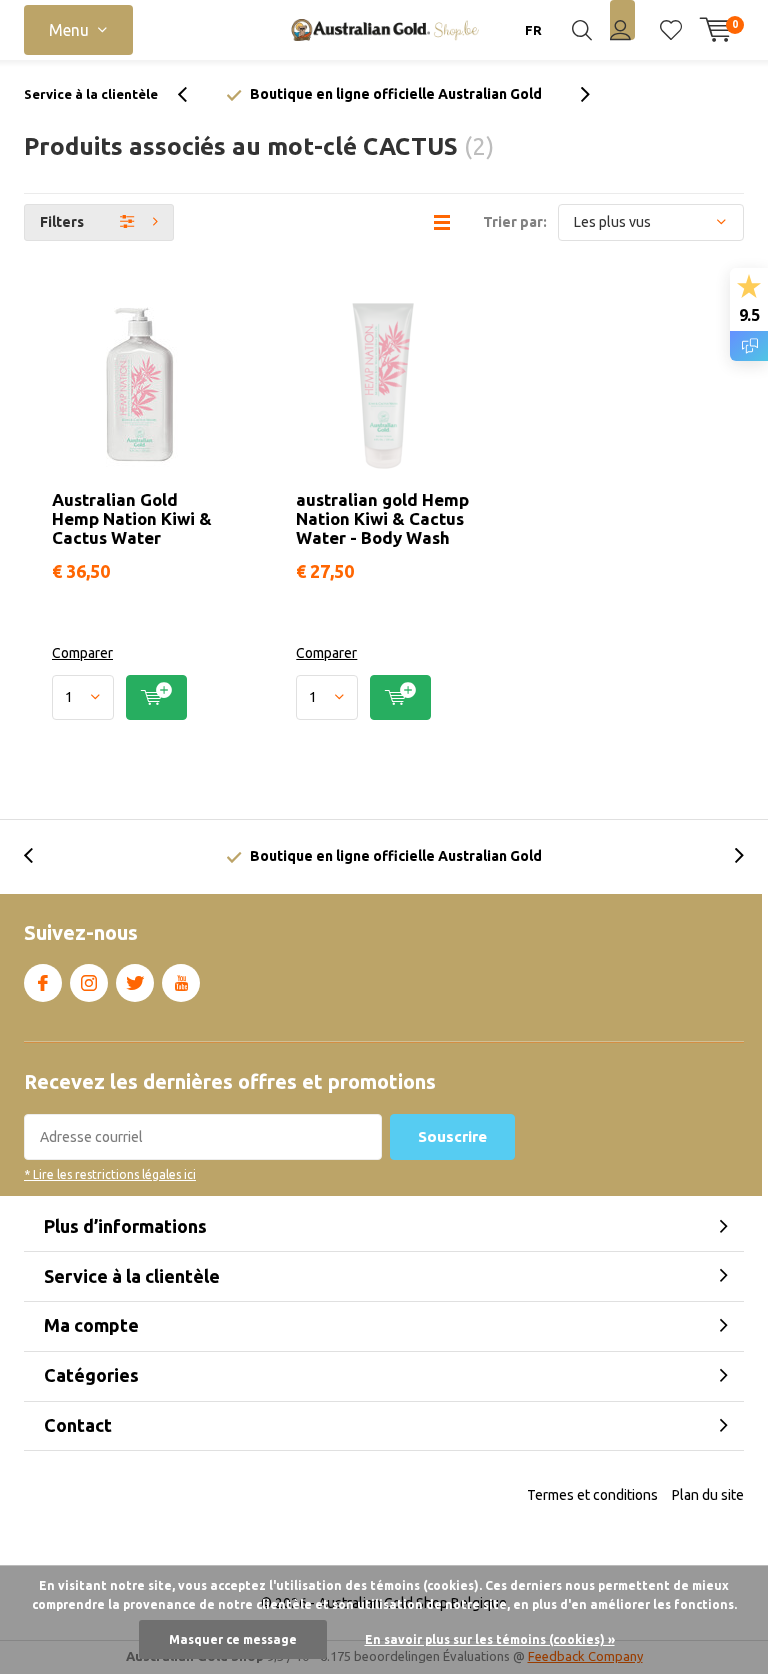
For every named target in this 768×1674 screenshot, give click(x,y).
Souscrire (452, 1136)
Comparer (82, 653)
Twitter (135, 983)
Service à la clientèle (91, 94)
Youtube (181, 983)
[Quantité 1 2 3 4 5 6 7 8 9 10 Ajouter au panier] (139, 697)
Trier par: (515, 222)
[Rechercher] (582, 30)
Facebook (43, 983)
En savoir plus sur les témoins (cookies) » (490, 1639)
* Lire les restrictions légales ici (110, 1174)
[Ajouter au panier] (156, 697)
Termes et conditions (592, 1495)
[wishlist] (671, 30)
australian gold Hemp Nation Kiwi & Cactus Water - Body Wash (382, 518)
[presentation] (193, 94)
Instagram (89, 983)
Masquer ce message (233, 1639)
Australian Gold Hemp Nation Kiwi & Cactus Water (132, 518)
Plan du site (708, 1495)
